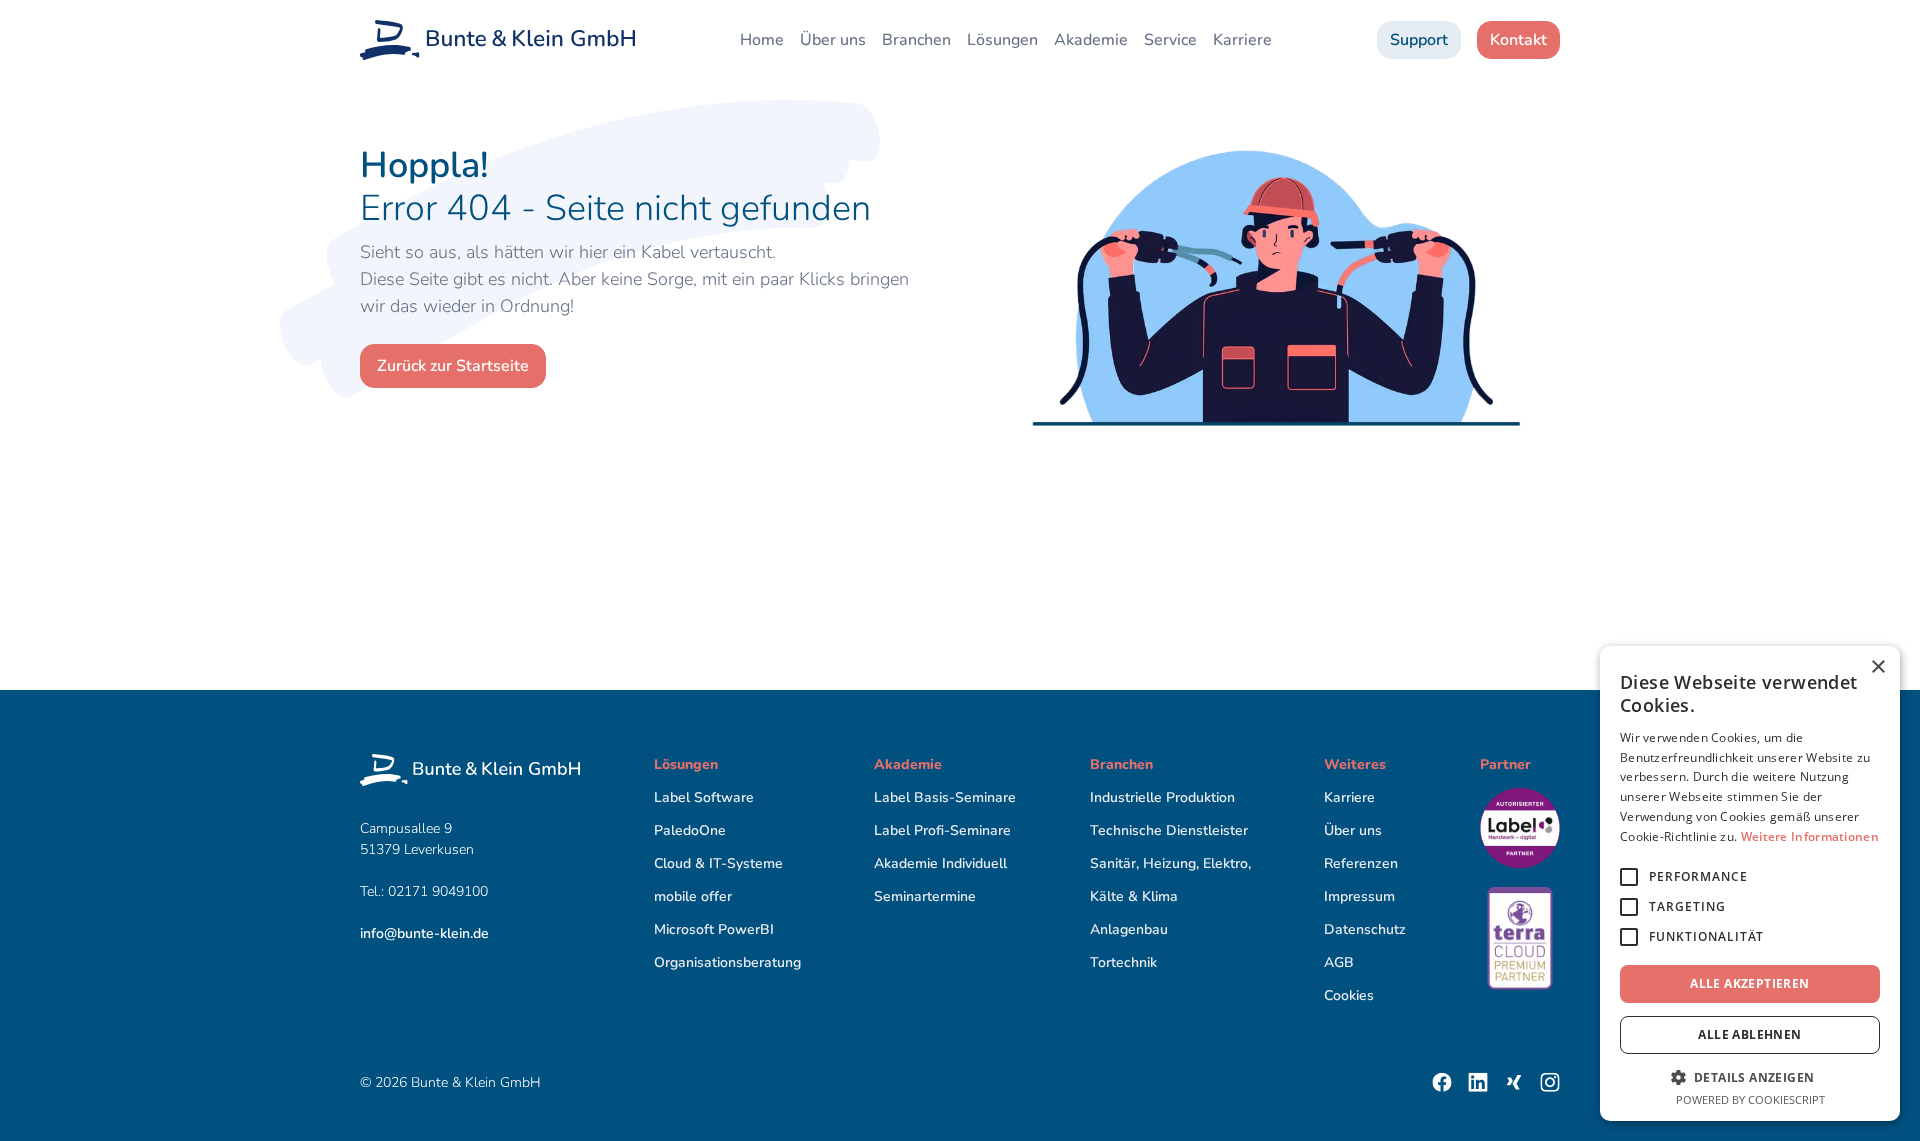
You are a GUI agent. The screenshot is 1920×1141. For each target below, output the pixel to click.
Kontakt (1518, 40)
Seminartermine (925, 896)
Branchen (916, 40)
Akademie (1091, 40)
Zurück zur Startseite (453, 366)
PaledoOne (690, 830)
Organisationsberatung (727, 962)
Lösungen (1002, 40)
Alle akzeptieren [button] (1749, 983)
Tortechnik (1123, 962)
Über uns (833, 40)
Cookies (1349, 995)
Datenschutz (1365, 929)
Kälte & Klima (1134, 896)
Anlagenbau (1129, 929)
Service (1170, 40)
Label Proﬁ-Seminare (942, 830)
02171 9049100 (440, 891)
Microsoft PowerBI (714, 929)
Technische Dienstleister (1169, 830)
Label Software (704, 797)
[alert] (1750, 883)
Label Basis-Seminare (945, 797)
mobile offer (693, 896)
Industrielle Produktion (1162, 797)
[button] (1750, 1077)
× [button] (1877, 667)
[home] (497, 40)
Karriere (1242, 40)
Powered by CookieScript (1750, 1099)
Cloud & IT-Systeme (718, 863)
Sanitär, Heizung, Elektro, (1170, 863)
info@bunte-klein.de (424, 933)
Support (1419, 40)
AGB (1339, 962)
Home (762, 40)
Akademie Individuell (940, 863)
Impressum (1359, 896)
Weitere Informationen (1810, 836)
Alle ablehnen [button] (1749, 1034)
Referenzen (1361, 863)
